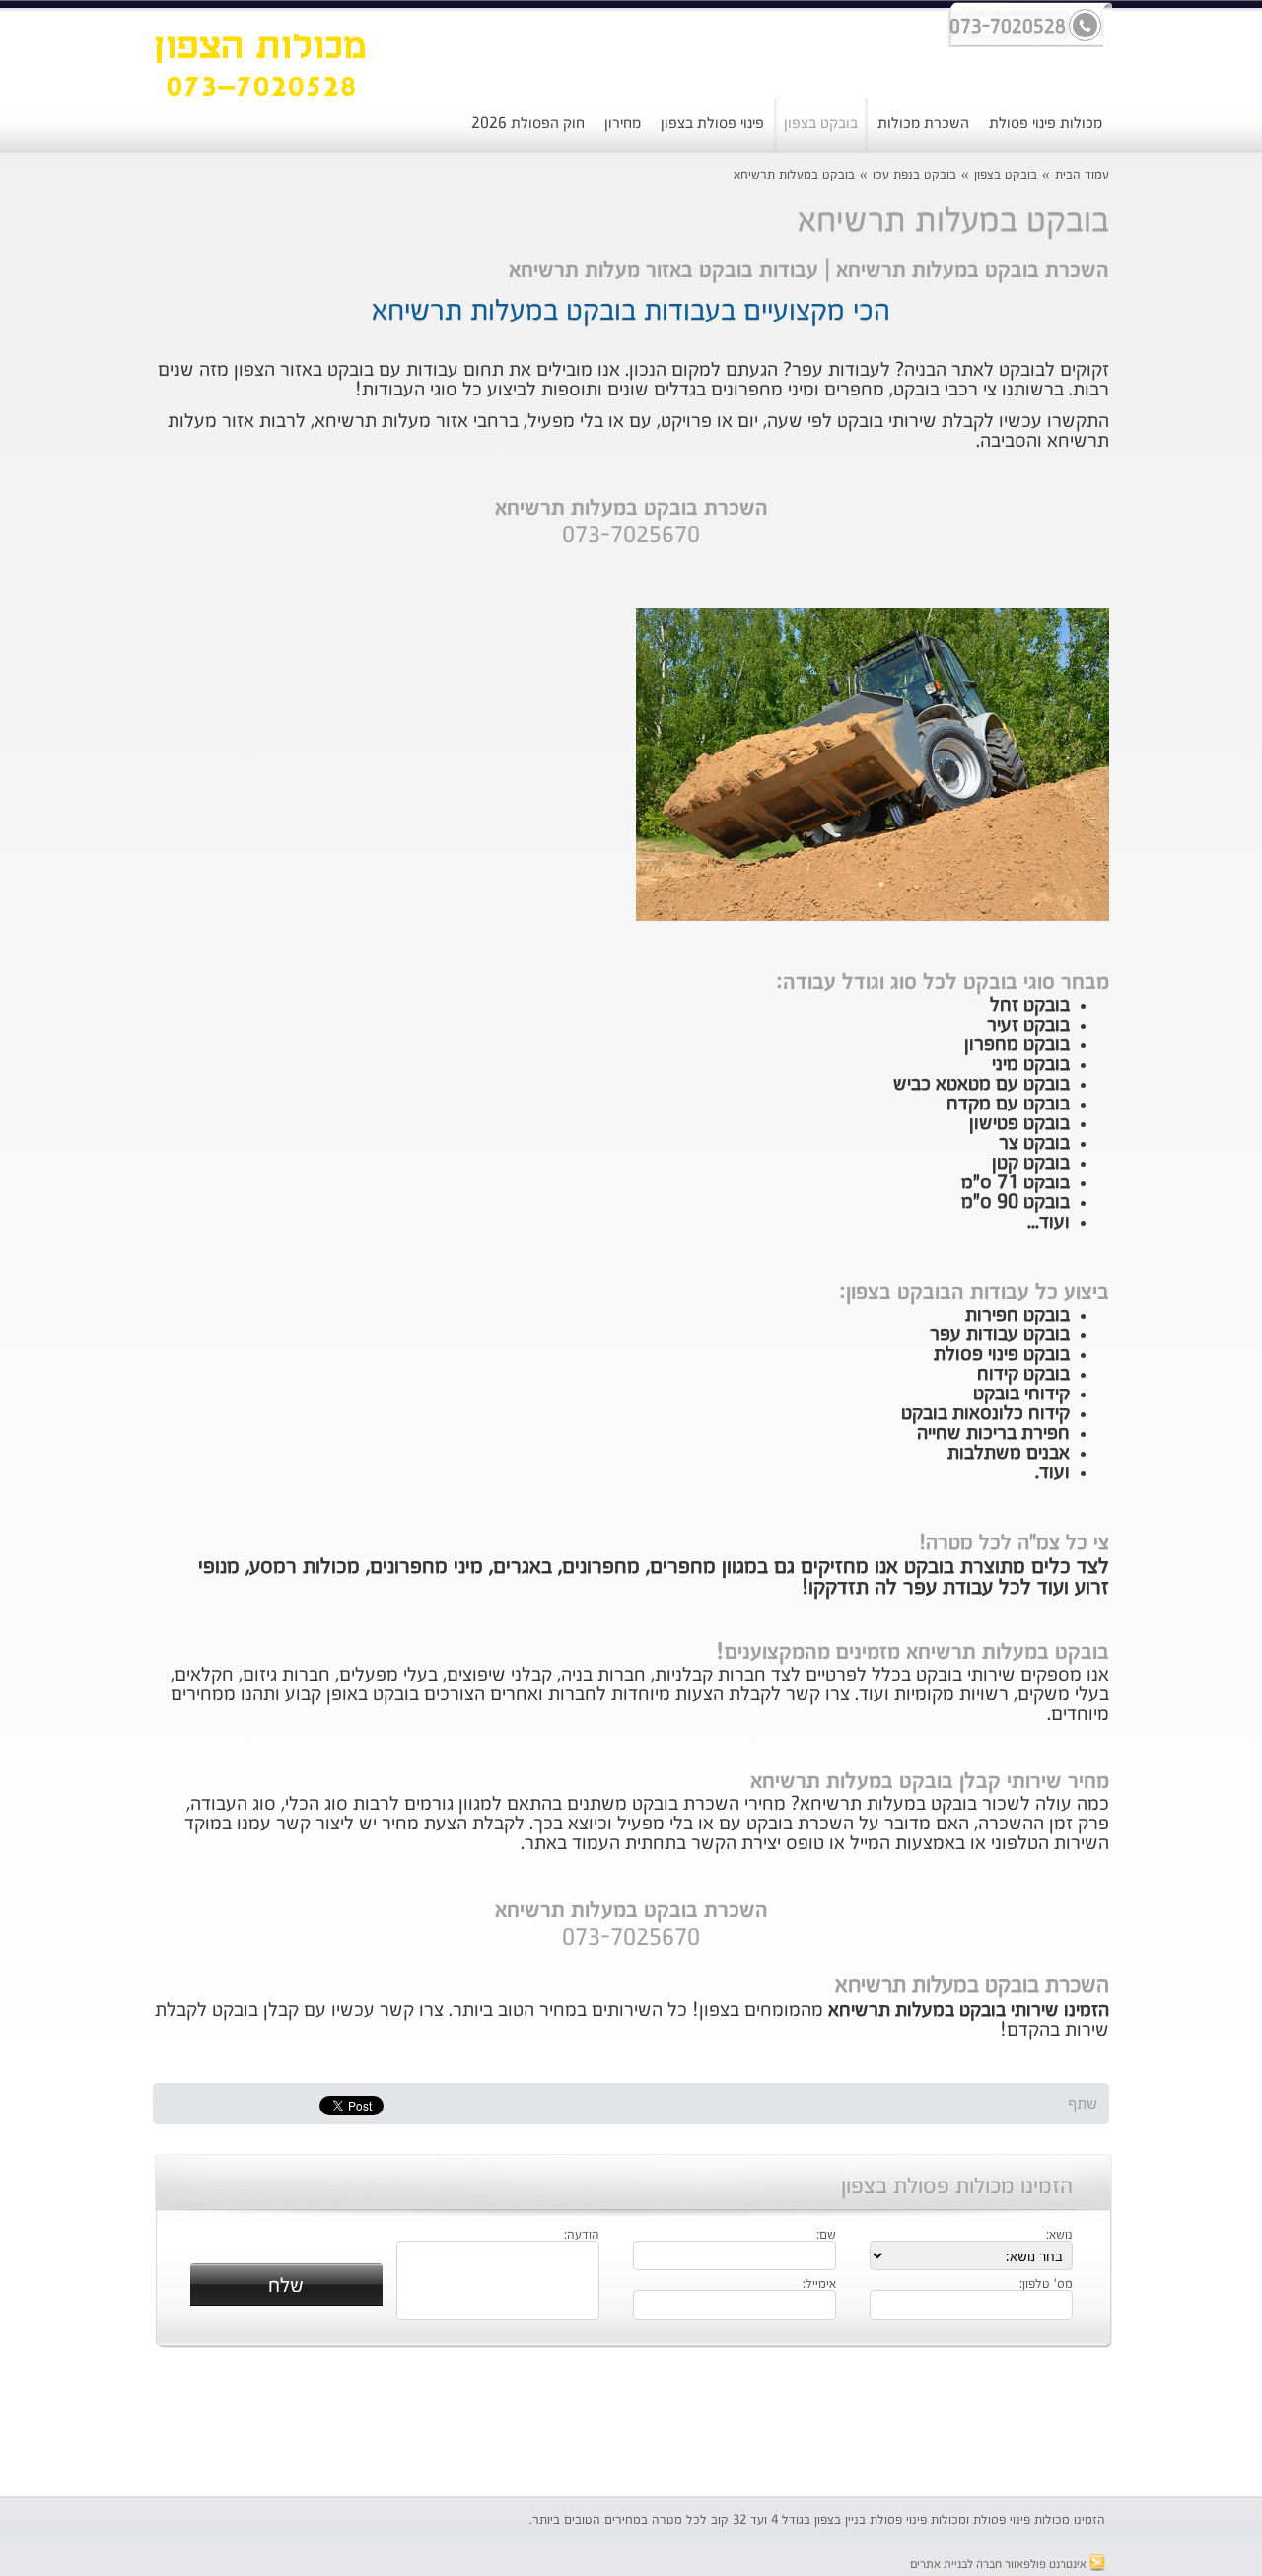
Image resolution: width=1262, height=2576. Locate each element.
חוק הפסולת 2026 (528, 124)
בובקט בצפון (821, 124)
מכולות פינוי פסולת (1046, 124)
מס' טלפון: (1046, 2285)
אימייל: (819, 2285)
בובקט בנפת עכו (914, 175)
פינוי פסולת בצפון (712, 124)
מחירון (623, 124)
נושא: (1059, 2236)
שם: (826, 2236)
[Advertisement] (631, 2422)
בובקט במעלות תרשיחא (794, 175)
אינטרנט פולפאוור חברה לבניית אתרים (1000, 2565)
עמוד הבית (1082, 175)
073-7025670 (631, 537)
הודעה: (582, 2236)
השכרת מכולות (923, 124)
